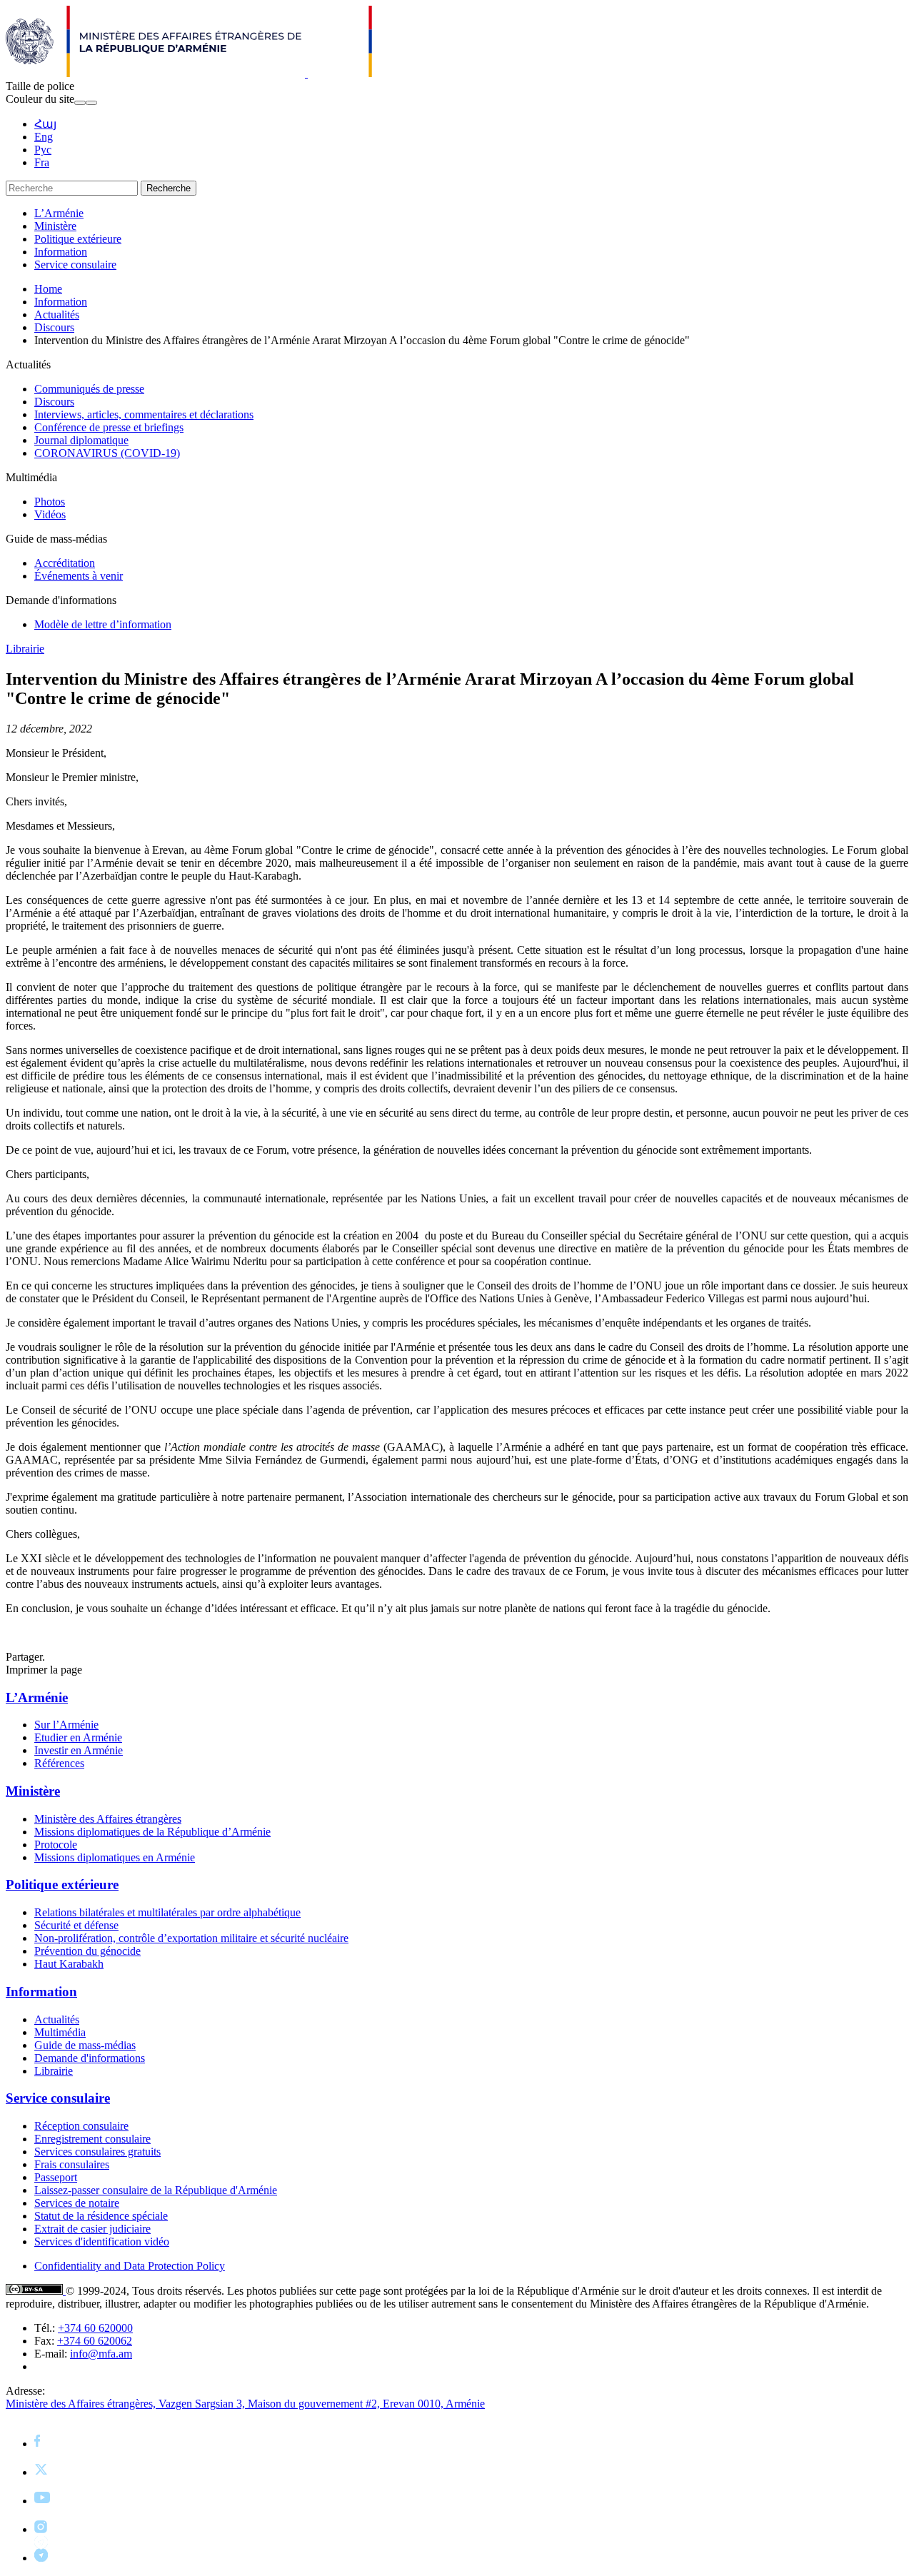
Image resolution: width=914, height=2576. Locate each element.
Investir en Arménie (79, 1750)
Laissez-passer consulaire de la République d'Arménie (156, 2190)
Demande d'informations (90, 2058)
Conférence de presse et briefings (109, 427)
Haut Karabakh (69, 1964)
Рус (43, 150)
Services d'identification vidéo (102, 2242)
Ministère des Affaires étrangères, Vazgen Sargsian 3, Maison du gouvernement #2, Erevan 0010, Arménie (245, 2404)
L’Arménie (59, 213)
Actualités (57, 315)
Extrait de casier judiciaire (92, 2229)
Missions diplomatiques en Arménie (115, 1857)
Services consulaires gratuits (97, 2152)
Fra (42, 162)
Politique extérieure (78, 239)
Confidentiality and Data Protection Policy (130, 2266)
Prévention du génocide (87, 1951)
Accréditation (65, 563)
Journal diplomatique (81, 440)
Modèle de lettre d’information (103, 624)
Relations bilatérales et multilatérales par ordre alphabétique (167, 1912)
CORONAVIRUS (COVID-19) (107, 453)
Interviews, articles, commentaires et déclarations (144, 414)
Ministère (55, 226)
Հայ (45, 124)
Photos (50, 502)
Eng (44, 137)
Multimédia (60, 2032)
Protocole (56, 1845)
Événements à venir (79, 576)
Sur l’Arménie (66, 1725)
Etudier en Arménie (78, 1737)
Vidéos (50, 514)
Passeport (56, 2177)
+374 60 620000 (95, 2328)
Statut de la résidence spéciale (101, 2216)
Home (48, 289)
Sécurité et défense (76, 1925)
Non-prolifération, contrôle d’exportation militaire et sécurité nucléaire (191, 1938)
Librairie (25, 649)
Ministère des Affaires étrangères (108, 1819)
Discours (54, 327)
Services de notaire (77, 2203)
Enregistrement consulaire (92, 2139)
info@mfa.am (101, 2354)
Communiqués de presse (89, 389)
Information (61, 252)
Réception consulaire (81, 2126)
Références (59, 1763)
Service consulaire (75, 265)
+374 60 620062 (95, 2341)
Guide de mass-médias (85, 2045)
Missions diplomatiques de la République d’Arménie (152, 1832)
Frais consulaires (72, 2164)
